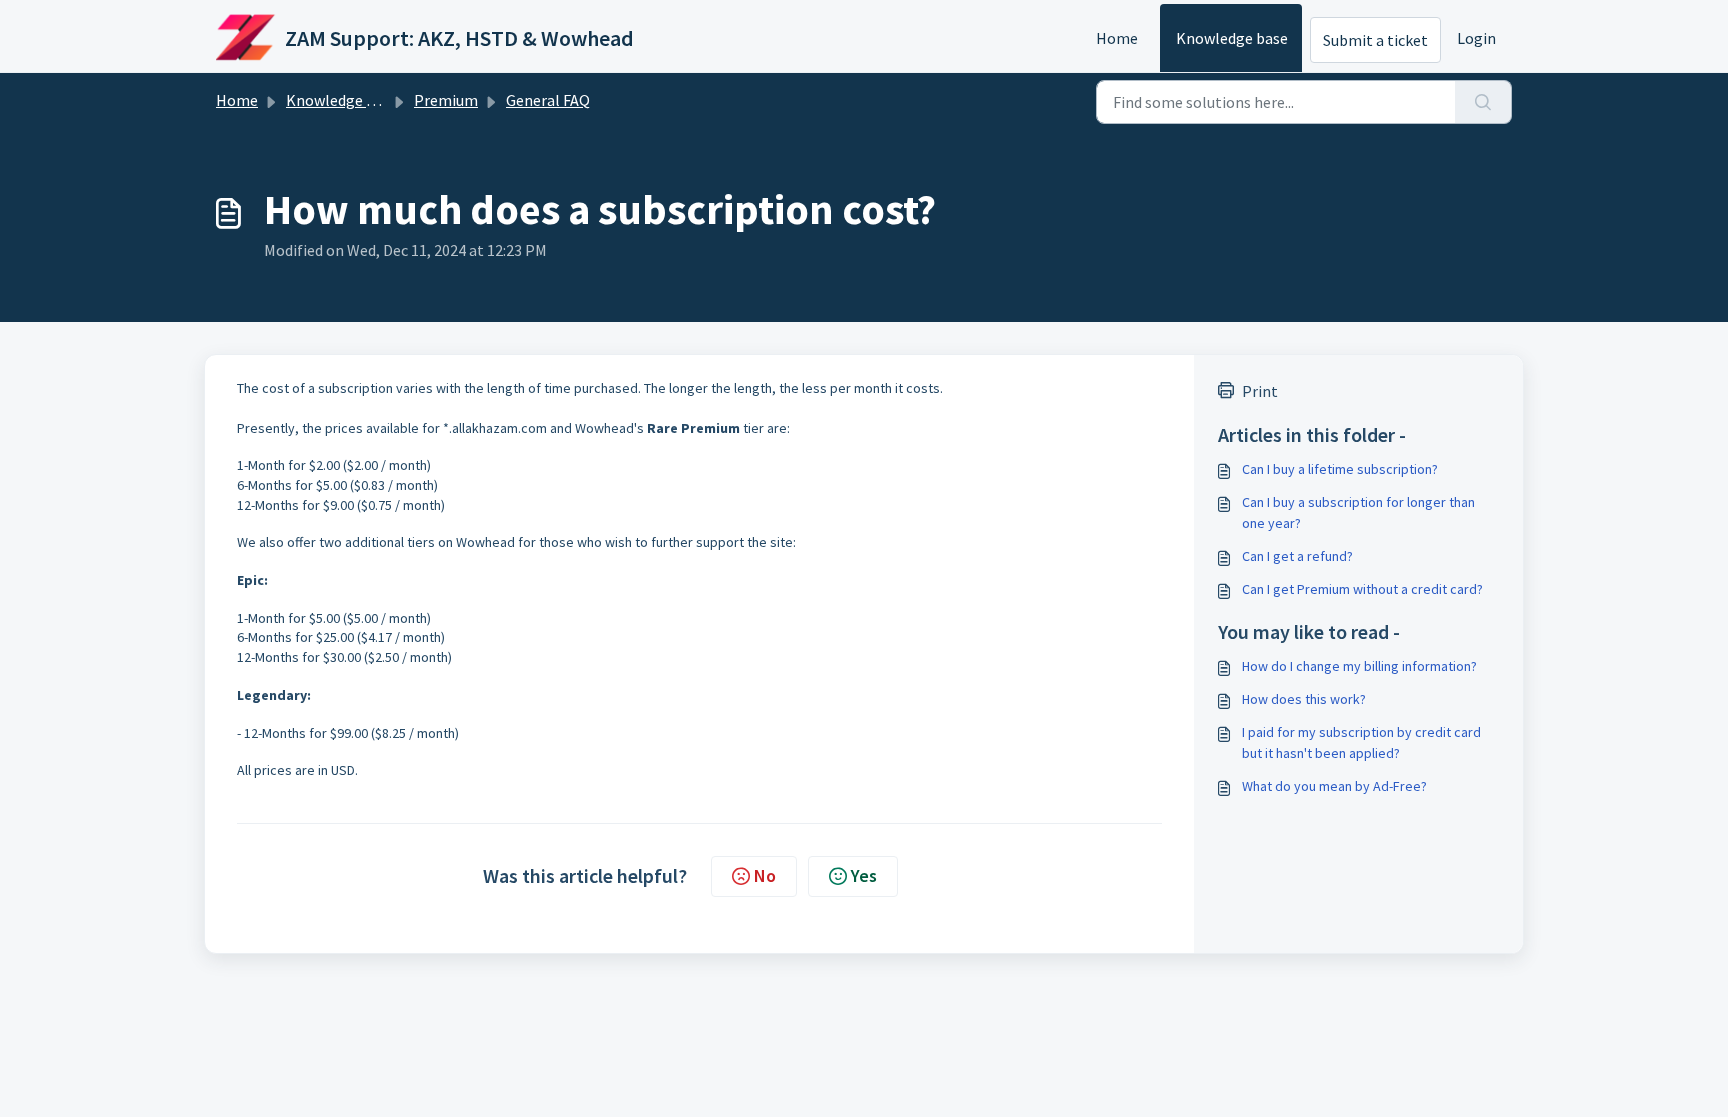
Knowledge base (1232, 38)
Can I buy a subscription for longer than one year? (1358, 512)
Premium (446, 100)
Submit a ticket (1375, 40)
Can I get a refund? (1297, 556)
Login (1476, 38)
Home (1117, 38)
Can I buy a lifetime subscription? (1340, 469)
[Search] (1483, 102)
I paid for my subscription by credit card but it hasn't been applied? (1361, 742)
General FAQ (548, 100)
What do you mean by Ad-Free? (1334, 786)
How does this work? (1304, 699)
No (765, 875)
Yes (864, 875)
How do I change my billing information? (1359, 666)
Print (1260, 391)
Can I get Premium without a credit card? (1362, 589)
